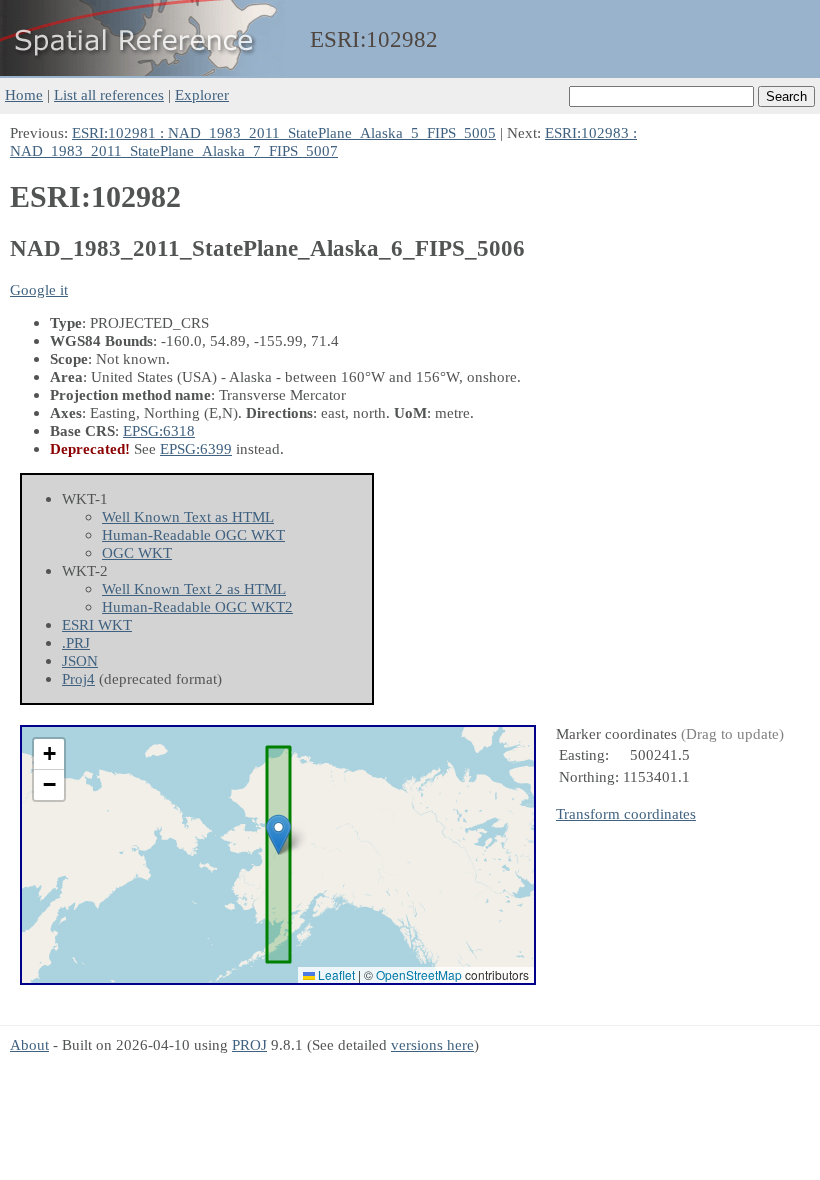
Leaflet (335, 974)
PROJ (249, 1044)
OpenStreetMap (419, 974)
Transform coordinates (626, 813)
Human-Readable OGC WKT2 (197, 606)
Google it (39, 289)
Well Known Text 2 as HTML (194, 588)
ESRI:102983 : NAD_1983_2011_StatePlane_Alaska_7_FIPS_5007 (323, 141)
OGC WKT (137, 552)
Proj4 (78, 678)
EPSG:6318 (159, 430)
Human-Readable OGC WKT (193, 534)
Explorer (202, 94)
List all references (109, 94)
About (29, 1044)
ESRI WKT (97, 624)
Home (24, 94)
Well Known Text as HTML (188, 516)
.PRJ (76, 642)
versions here (432, 1044)
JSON (80, 660)
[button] (278, 834)
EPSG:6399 (196, 448)
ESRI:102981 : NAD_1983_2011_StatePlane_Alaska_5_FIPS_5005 (284, 132)
